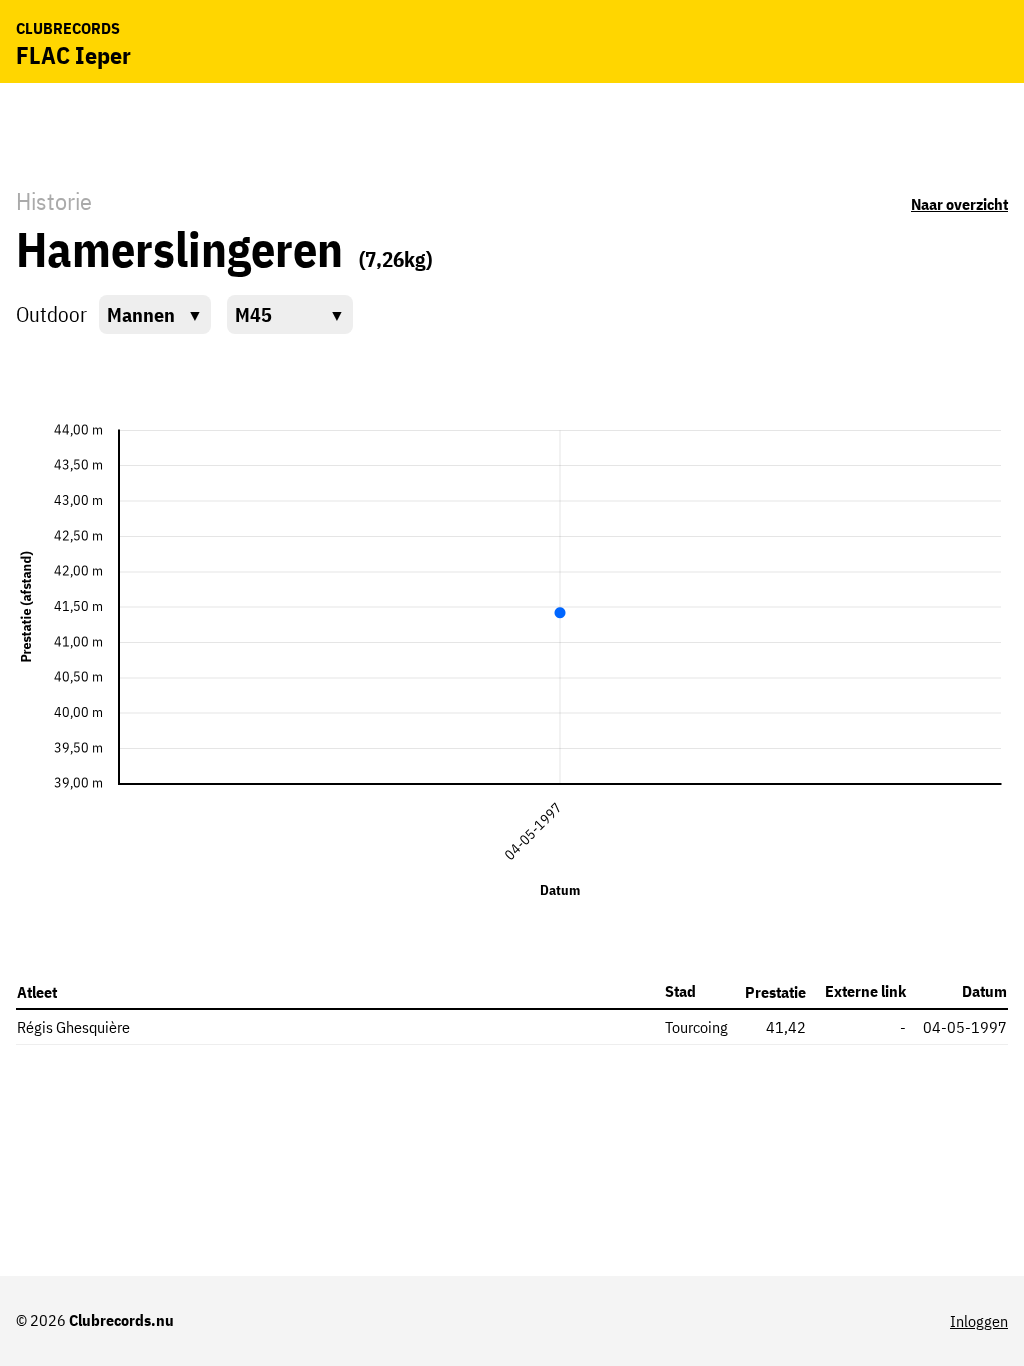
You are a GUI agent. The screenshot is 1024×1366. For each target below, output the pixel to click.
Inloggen (979, 1321)
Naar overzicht (959, 204)
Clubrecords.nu (121, 1320)
